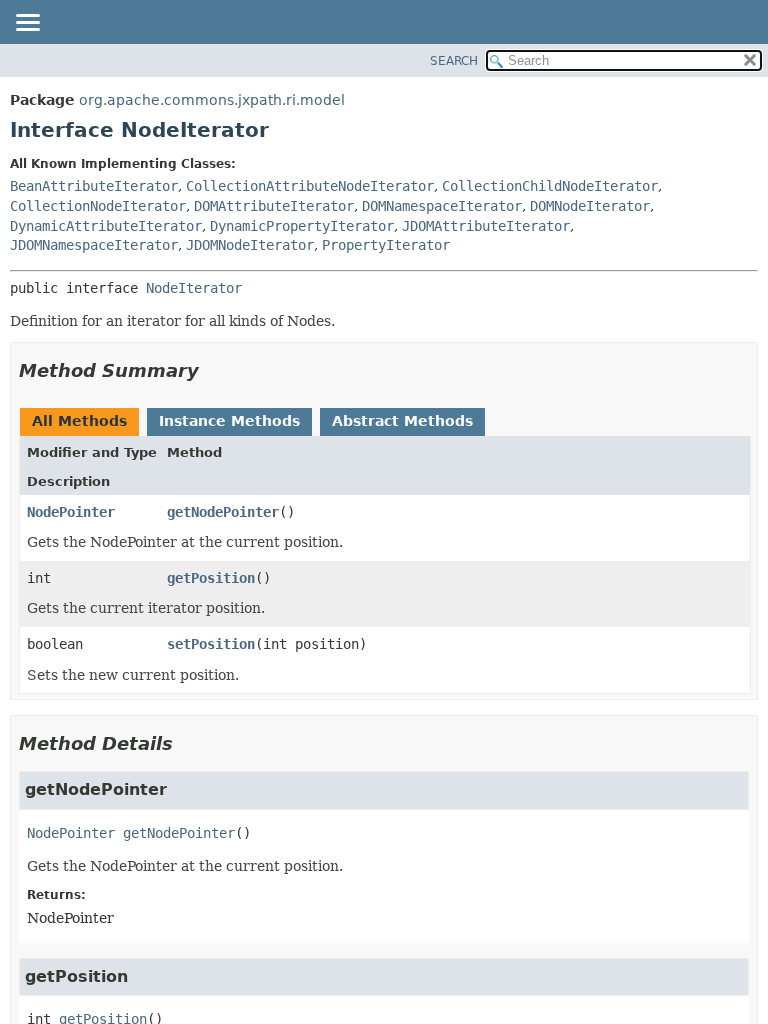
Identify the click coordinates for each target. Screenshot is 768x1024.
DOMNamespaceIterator (442, 206)
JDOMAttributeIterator (486, 226)
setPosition (211, 644)
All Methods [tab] (79, 421)
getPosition (211, 578)
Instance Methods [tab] (229, 421)
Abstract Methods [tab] (402, 421)
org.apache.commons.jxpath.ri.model (212, 100)
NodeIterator (194, 288)
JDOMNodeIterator (250, 245)
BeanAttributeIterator (94, 186)
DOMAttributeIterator (274, 206)
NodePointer (71, 512)
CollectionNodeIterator (98, 206)
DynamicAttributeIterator (106, 226)
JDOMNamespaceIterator (94, 245)
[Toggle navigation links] (27, 24)
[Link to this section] (213, 370)
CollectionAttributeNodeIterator (310, 186)
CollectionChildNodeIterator (550, 186)
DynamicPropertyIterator (302, 226)
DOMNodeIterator (590, 206)
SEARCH (454, 61)
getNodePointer (223, 512)
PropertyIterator (386, 245)
